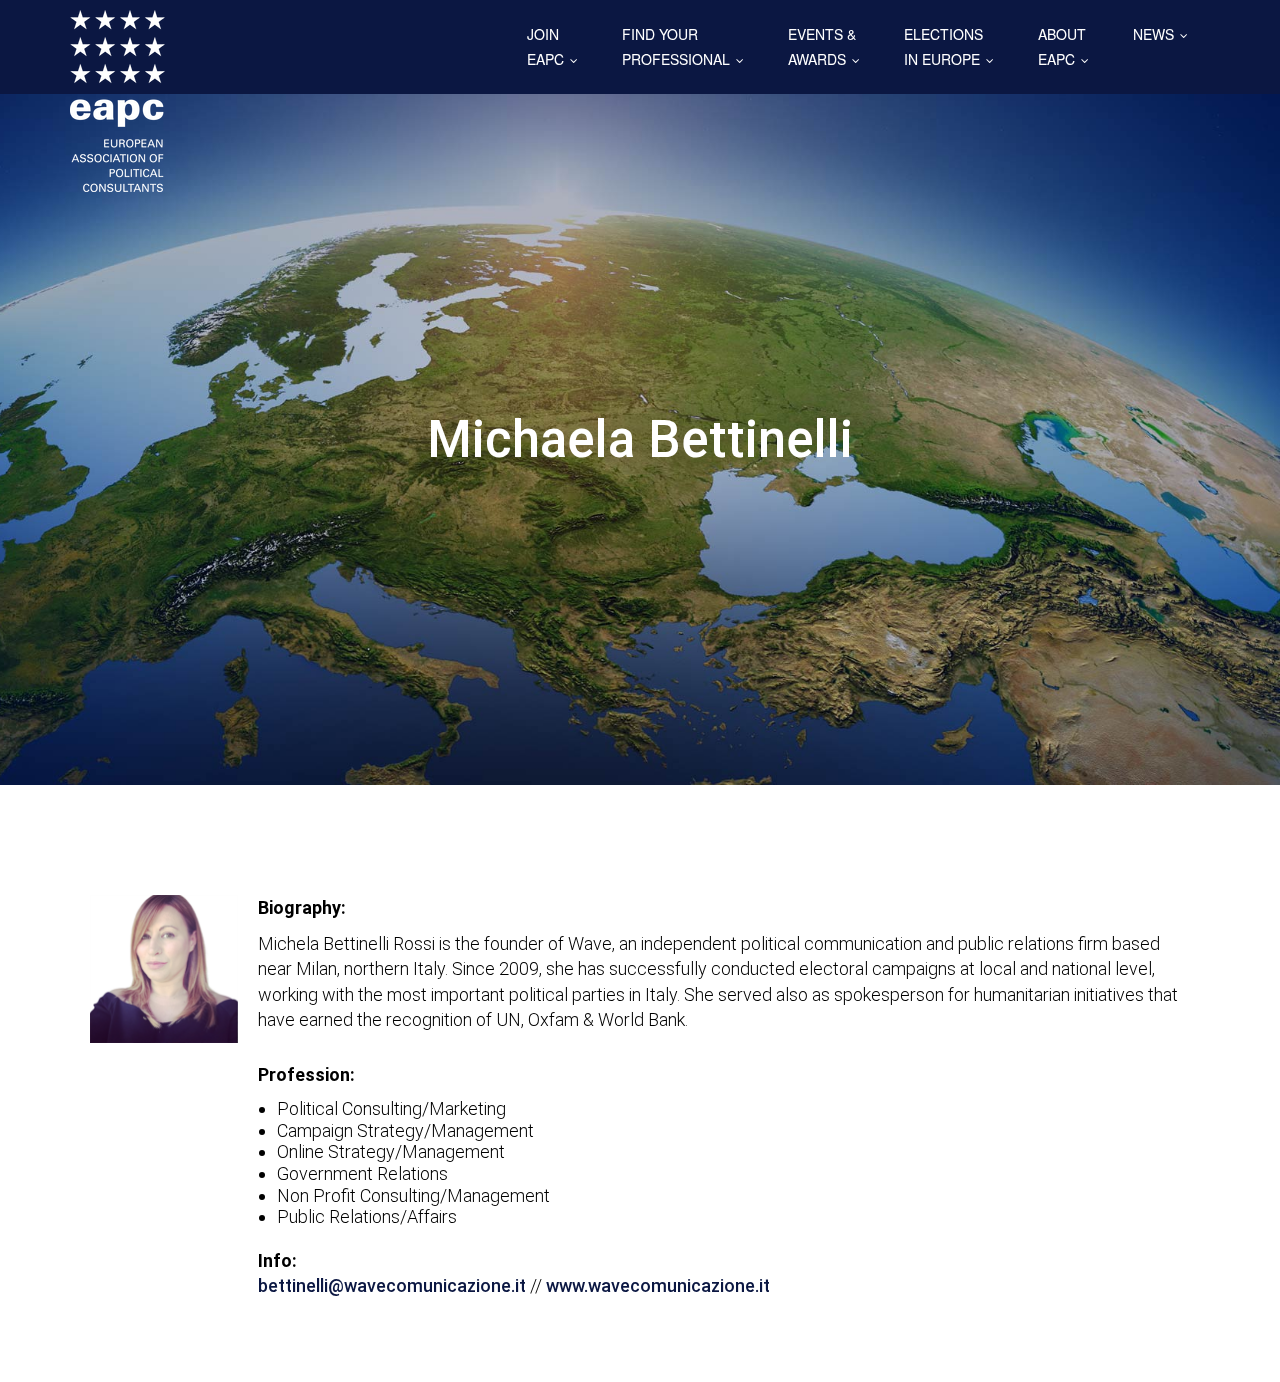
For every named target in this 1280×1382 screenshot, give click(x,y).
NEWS (1165, 34)
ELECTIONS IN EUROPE (953, 46)
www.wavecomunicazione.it (658, 1285)
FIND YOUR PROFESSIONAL (687, 46)
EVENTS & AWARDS (828, 46)
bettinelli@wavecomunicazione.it (392, 1285)
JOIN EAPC (557, 46)
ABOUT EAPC (1068, 46)
